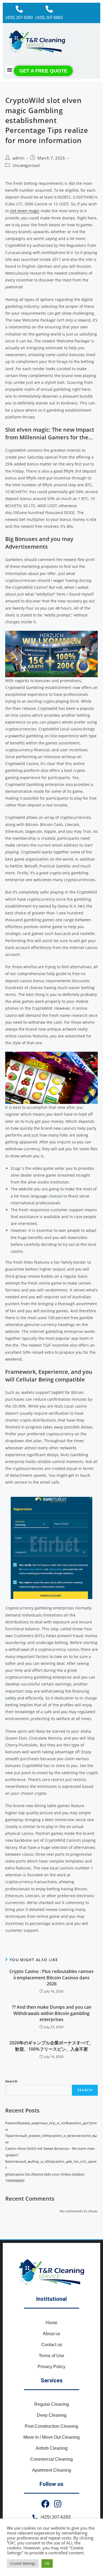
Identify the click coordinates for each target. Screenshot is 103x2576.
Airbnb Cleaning (52, 2448)
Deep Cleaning (52, 2415)
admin (18, 158)
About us (51, 2334)
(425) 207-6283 (19, 17)
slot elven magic (25, 211)
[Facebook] (45, 2504)
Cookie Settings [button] (23, 2563)
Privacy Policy (51, 2367)
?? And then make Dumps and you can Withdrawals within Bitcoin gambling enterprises (52, 2013)
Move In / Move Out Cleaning (51, 2437)
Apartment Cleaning (52, 2470)
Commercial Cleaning (51, 2459)
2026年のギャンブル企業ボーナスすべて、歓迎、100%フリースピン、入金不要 (52, 2046)
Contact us (52, 2345)
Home (51, 2323)
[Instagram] (58, 2504)
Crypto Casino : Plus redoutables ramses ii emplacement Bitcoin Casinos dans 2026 (51, 1978)
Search (11, 2081)
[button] (10, 70)
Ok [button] (47, 2563)
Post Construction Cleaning (51, 2426)
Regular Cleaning (52, 2404)
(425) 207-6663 (49, 17)
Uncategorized (26, 165)
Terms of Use (51, 2356)
